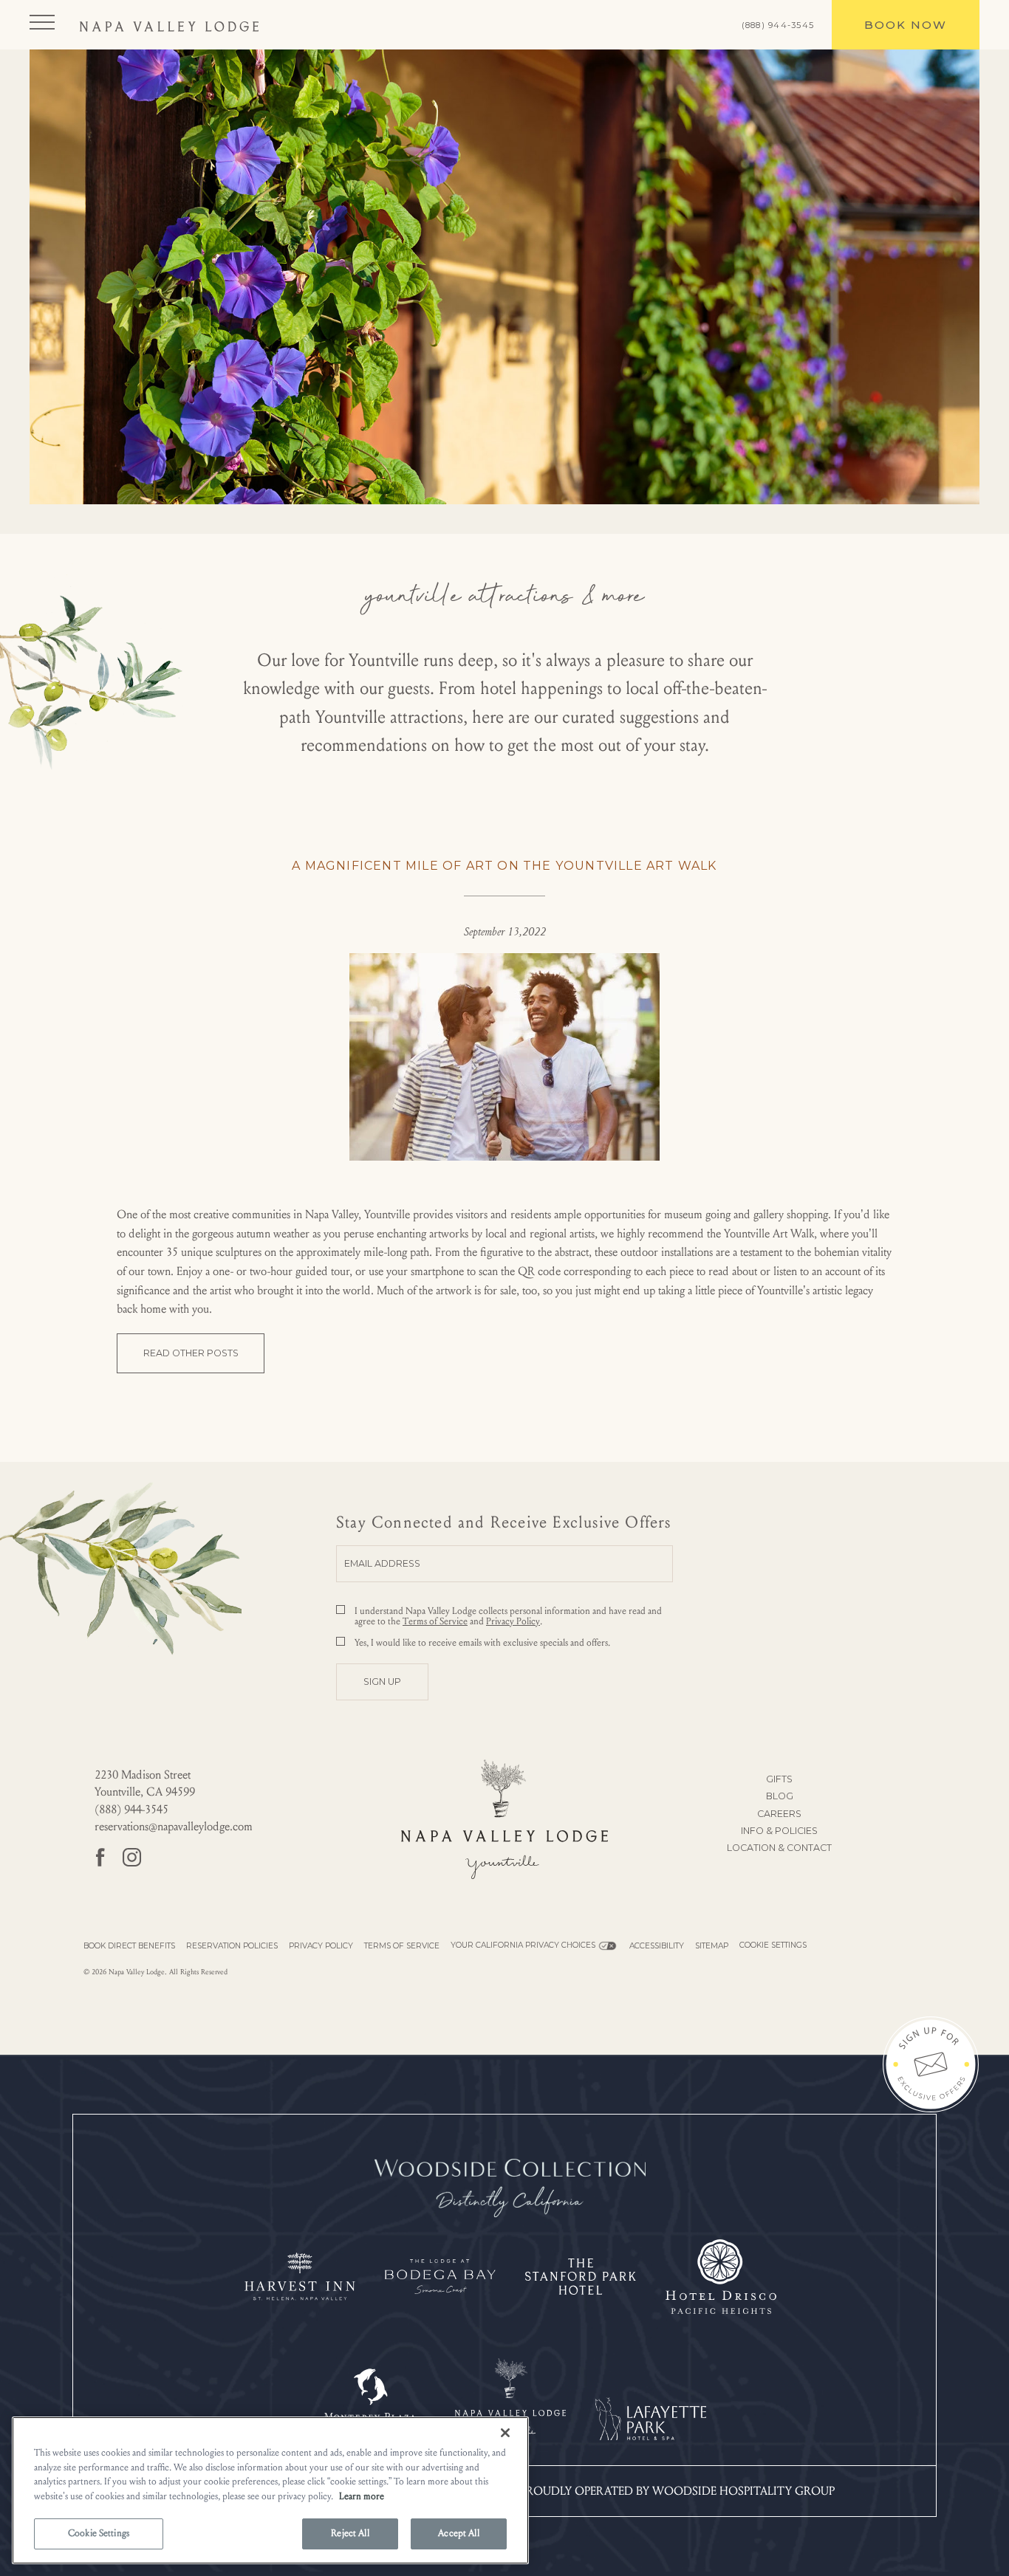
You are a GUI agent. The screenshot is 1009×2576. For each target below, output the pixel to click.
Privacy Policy (513, 1621)
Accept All (458, 2533)
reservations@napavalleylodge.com (174, 1826)
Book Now (897, 16)
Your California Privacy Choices (523, 1945)
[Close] (505, 2433)
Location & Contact (779, 1848)
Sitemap (712, 1946)
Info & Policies (779, 1831)
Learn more (362, 2496)
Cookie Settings (773, 1945)
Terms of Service (435, 1621)
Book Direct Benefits (129, 1946)
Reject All (350, 2533)
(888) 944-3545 (778, 25)
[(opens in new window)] (510, 2188)
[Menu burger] (42, 22)
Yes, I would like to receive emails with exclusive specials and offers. (482, 1643)
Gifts (779, 1779)
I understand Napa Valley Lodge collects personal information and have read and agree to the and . (508, 1616)
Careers (779, 1814)
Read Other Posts (191, 1353)
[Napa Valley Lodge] (169, 25)
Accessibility (657, 1946)
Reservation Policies (232, 1946)
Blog (780, 1796)
